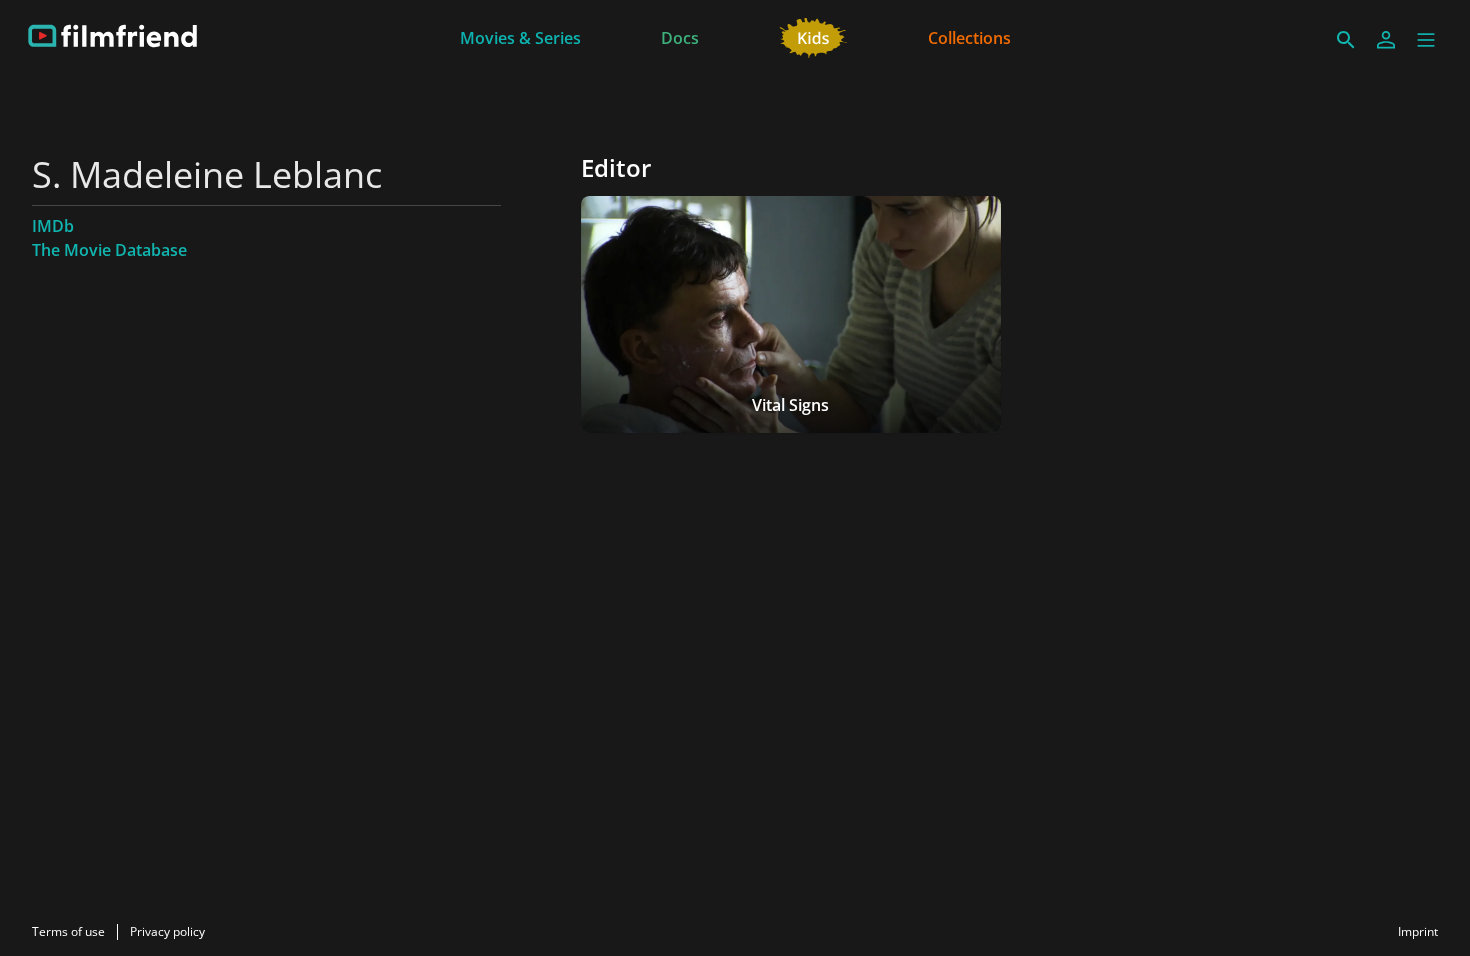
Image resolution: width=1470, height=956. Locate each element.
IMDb (53, 226)
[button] (1426, 40)
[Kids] (813, 36)
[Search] (1346, 40)
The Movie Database (109, 250)
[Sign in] (1386, 40)
